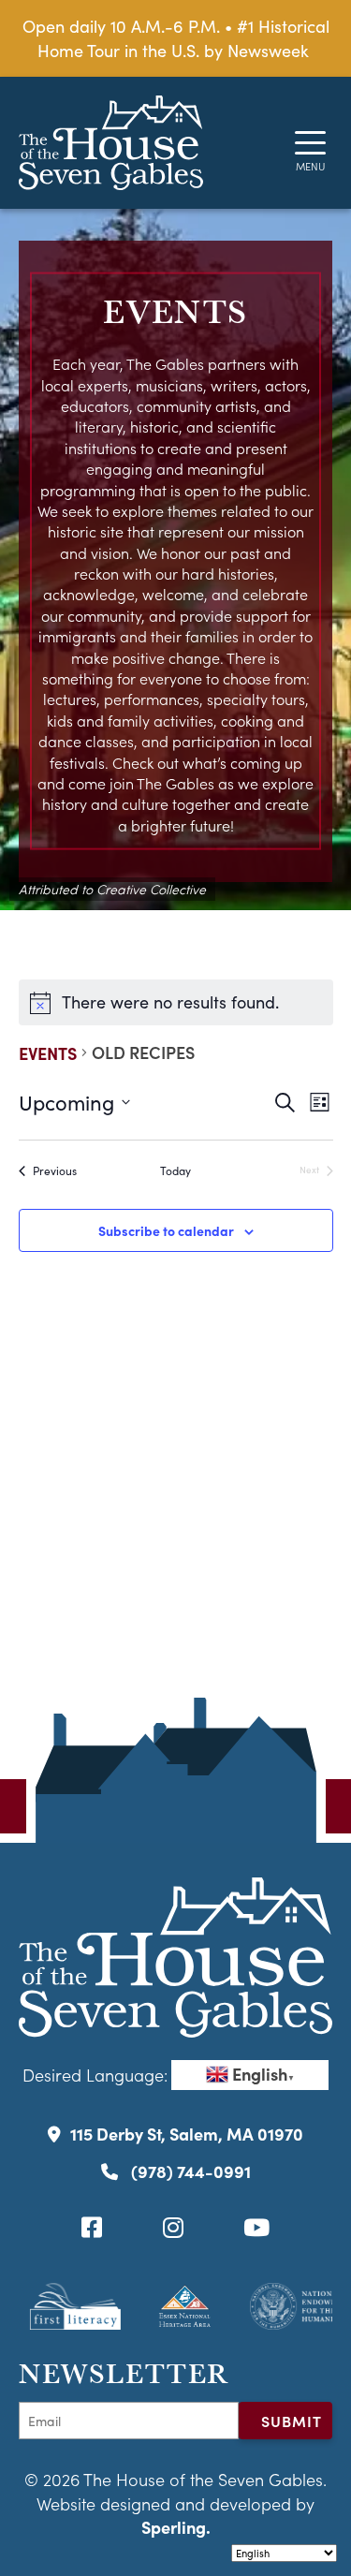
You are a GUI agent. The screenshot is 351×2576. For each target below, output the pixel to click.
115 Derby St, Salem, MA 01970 (187, 2134)
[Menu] (310, 143)
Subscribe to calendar (166, 1230)
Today (175, 1170)
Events (48, 1053)
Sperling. (176, 2527)
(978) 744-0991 (189, 2171)
